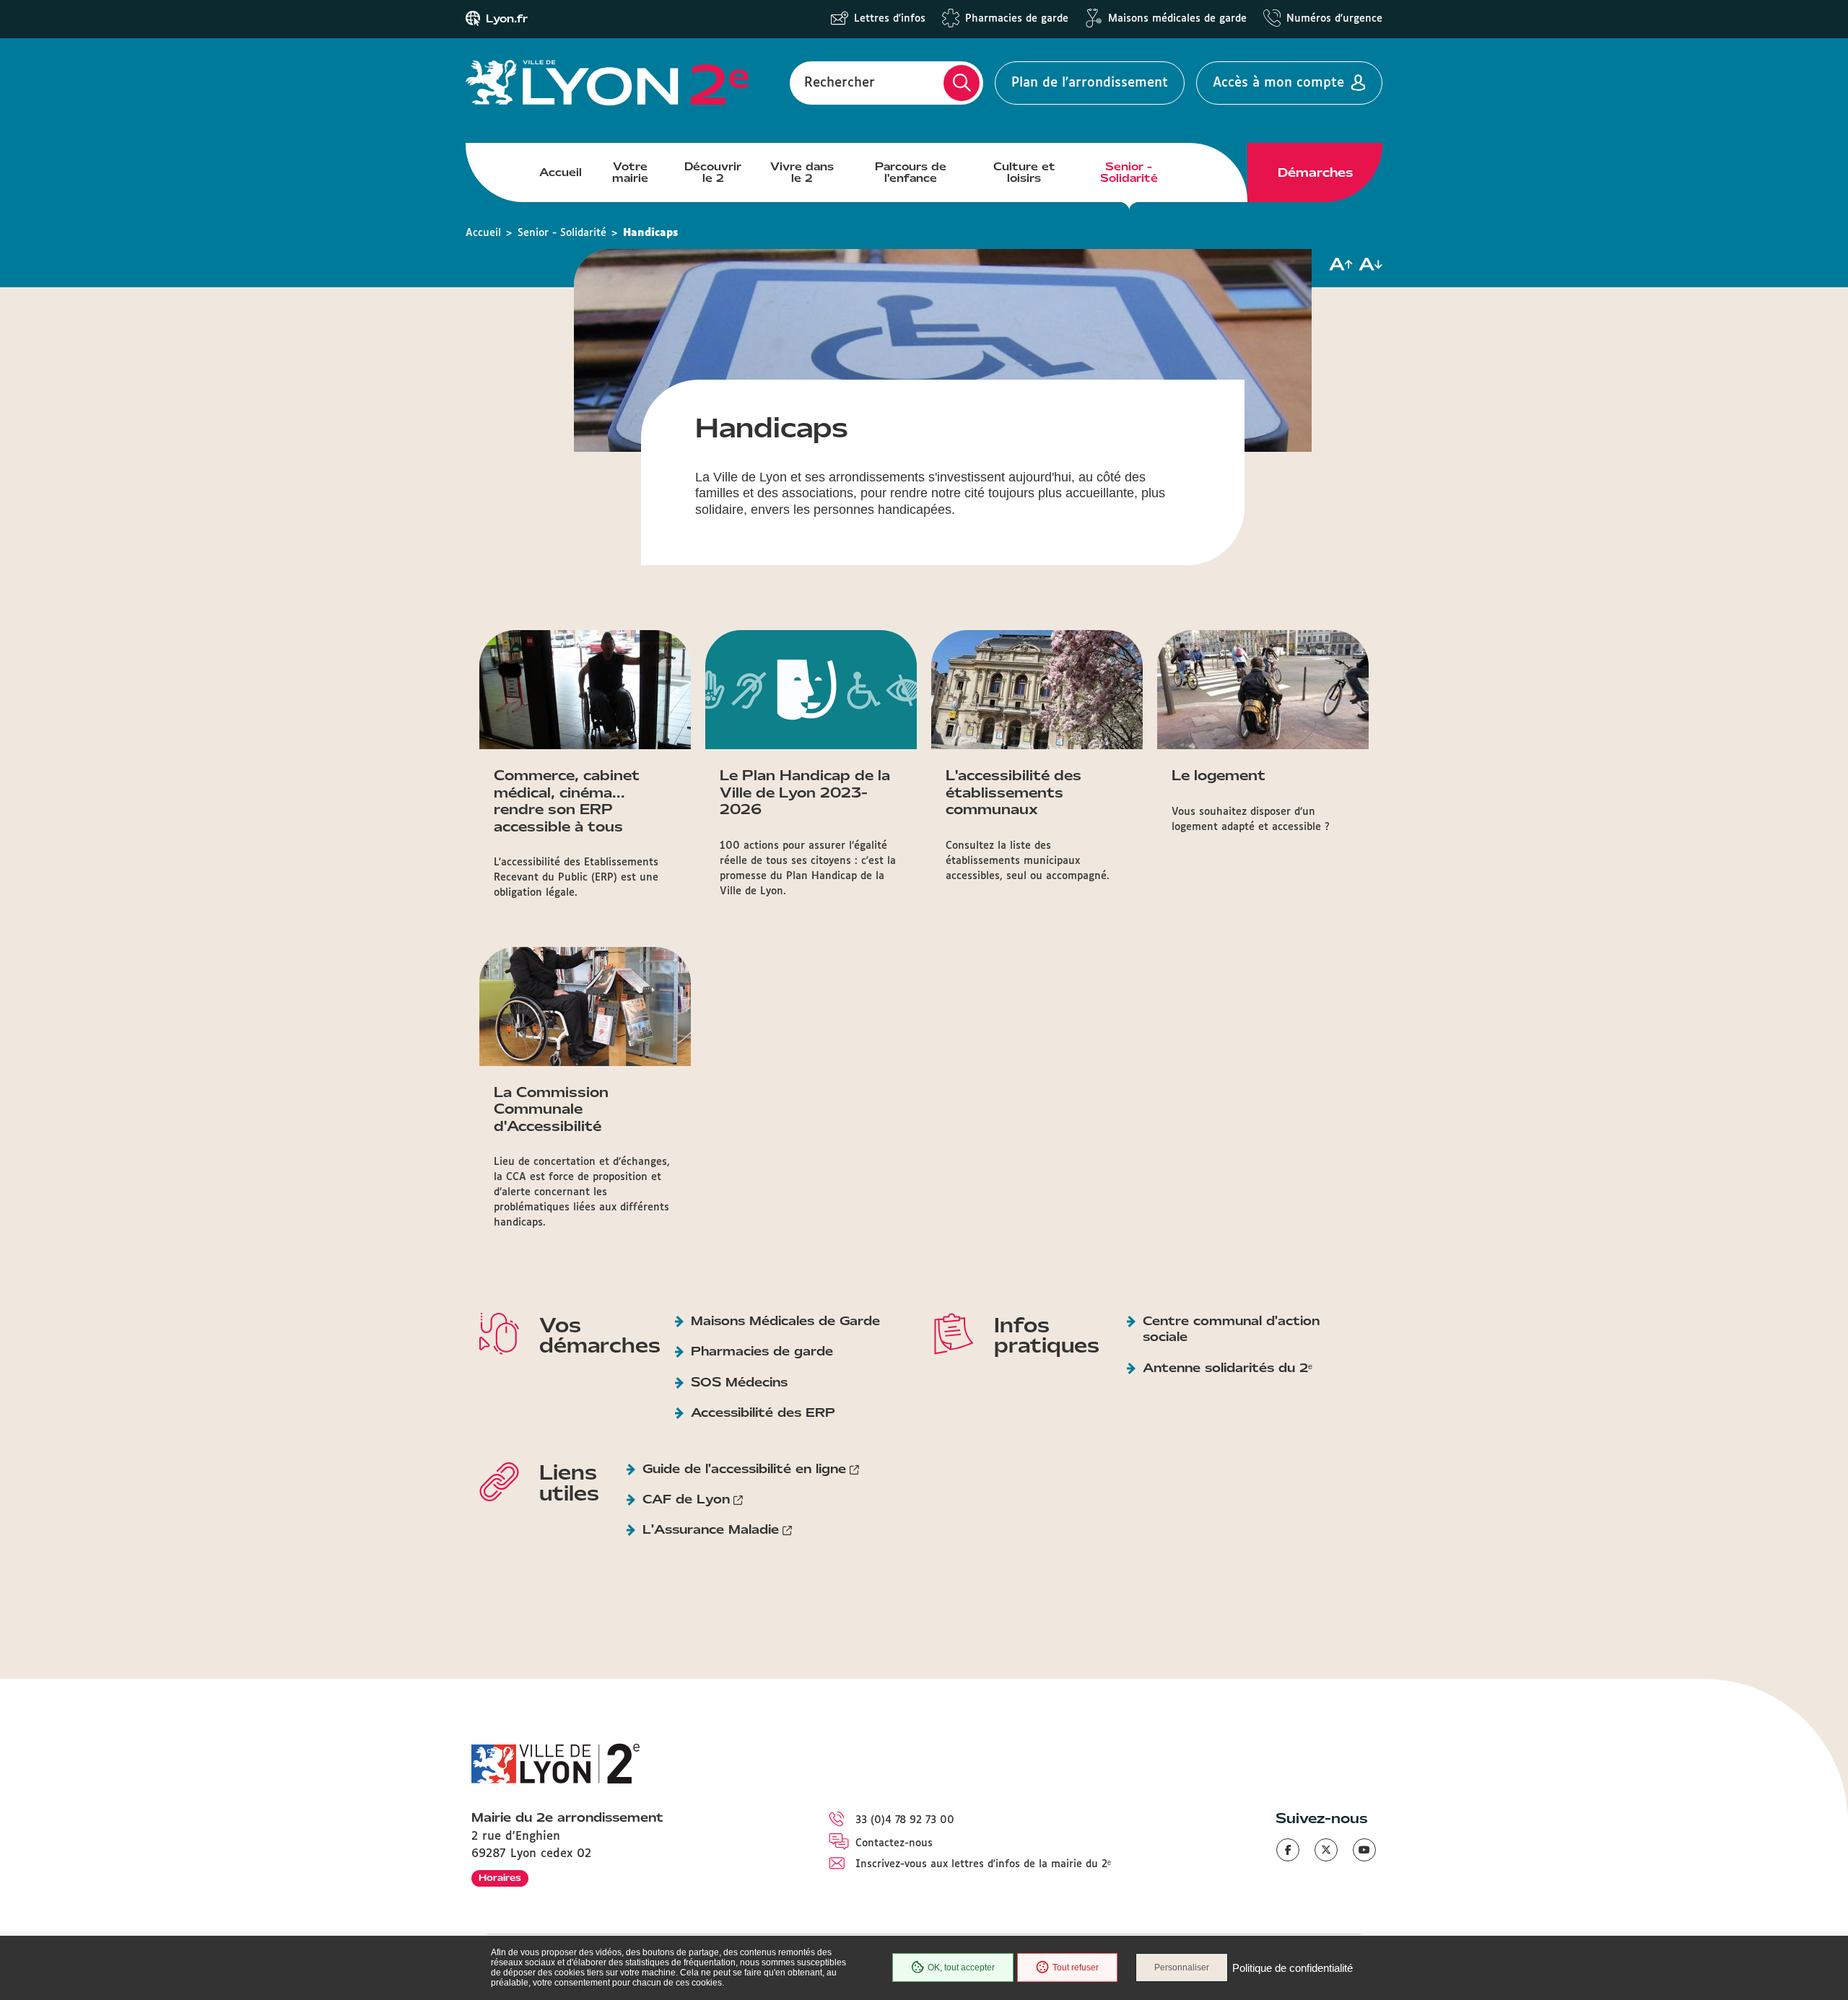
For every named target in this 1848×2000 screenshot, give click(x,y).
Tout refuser (1076, 1968)
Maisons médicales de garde (1177, 19)
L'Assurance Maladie (711, 1529)
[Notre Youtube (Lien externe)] (1364, 1850)
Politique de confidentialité (1293, 1968)
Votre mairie (630, 173)
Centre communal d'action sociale (1231, 1329)
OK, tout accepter (961, 1968)
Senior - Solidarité (1129, 173)
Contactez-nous (894, 1843)
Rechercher (840, 83)
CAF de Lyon (686, 1499)
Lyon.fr (507, 19)
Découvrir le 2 (713, 173)
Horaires (500, 1878)
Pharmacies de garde (1017, 19)
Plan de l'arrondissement (1090, 83)
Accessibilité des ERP (763, 1412)
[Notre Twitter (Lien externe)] (1326, 1850)
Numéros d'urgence (1334, 19)
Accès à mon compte (1278, 83)
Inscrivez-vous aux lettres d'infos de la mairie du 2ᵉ (983, 1864)
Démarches (1315, 173)
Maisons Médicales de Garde (785, 1321)
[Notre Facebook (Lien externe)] (1288, 1850)
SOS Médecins (739, 1382)
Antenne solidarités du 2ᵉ (1228, 1368)
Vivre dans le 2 (802, 173)
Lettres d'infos (890, 19)
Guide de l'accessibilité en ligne (744, 1469)
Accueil (561, 173)
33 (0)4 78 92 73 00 (905, 1820)
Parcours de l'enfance (911, 173)
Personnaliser (1182, 1968)
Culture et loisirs (1024, 173)
